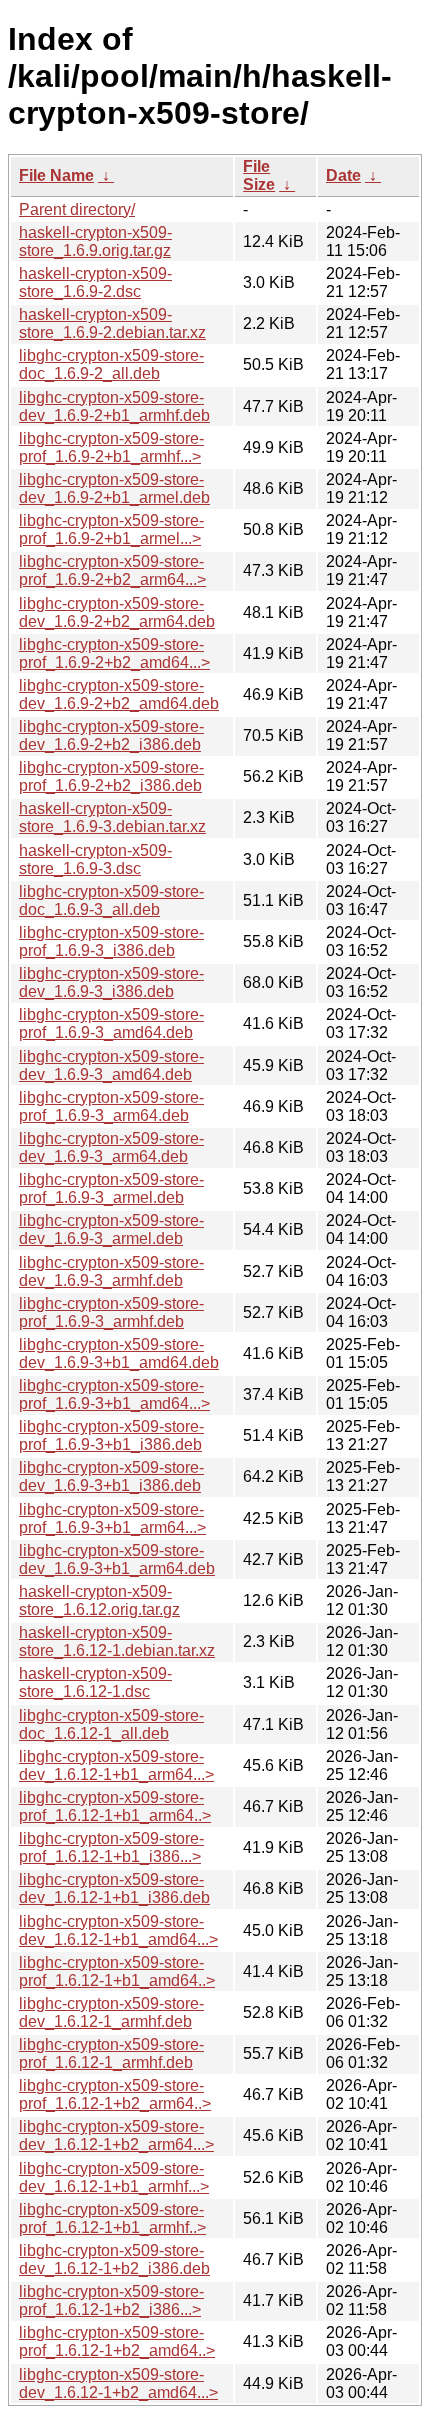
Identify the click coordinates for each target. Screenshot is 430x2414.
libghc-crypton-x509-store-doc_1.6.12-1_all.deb (111, 1724)
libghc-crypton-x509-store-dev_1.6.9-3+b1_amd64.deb (119, 1353)
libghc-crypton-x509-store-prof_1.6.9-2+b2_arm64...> (112, 570)
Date (343, 175)
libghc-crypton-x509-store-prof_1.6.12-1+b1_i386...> (111, 1847)
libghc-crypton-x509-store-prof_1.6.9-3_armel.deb (111, 1188)
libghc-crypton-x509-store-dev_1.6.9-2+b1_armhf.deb (114, 406)
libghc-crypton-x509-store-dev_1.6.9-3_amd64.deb (111, 1065)
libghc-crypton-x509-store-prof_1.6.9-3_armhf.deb (111, 1312)
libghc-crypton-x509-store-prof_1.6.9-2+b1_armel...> (111, 529)
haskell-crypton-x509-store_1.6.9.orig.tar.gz (95, 241)
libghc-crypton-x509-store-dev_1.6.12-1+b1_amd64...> (118, 1930)
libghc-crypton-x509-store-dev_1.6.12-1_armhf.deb (111, 2012)
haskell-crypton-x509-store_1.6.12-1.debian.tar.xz (117, 1641)
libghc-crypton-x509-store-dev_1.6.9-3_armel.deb (111, 1229)
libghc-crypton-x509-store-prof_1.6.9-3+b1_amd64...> (114, 1394)
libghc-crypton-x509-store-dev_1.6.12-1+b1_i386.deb (114, 1888)
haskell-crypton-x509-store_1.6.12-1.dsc (95, 1682)
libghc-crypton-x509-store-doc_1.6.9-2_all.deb (111, 364)
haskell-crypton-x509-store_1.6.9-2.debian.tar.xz (112, 323)
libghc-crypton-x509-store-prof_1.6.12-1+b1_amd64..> (117, 1971)
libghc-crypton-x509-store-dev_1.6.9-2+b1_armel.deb (114, 488)
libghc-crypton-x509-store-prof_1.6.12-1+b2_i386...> (111, 2300)
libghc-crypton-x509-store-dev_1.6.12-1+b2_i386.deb (114, 2259)
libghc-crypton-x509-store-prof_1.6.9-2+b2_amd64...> (114, 653)
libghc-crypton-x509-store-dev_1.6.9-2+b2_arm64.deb (117, 612)
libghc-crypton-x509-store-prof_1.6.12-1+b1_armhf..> (112, 2218)
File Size (259, 175)
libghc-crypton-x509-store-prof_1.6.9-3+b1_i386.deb (111, 1435)
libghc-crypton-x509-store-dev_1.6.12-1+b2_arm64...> (116, 2135)
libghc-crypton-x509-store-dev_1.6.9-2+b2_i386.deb (111, 735)
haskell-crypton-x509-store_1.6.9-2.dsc (95, 282)
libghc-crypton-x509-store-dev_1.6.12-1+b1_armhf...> (114, 2177)
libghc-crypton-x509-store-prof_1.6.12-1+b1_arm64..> (115, 1806)
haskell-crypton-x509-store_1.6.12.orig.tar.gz (99, 1600)
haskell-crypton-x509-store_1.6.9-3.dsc (95, 859)
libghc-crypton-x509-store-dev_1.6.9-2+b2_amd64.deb (119, 694)
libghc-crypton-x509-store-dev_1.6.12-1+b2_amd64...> (118, 2383)
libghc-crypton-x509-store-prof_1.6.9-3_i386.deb (111, 941)
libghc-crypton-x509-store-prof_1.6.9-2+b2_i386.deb (111, 776)
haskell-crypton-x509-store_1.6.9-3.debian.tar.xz (112, 817)
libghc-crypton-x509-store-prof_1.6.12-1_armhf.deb (111, 2053)
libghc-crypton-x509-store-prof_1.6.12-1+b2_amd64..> (117, 2341)
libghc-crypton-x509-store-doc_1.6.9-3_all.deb (111, 900)
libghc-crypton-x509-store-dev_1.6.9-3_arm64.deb (111, 1147)
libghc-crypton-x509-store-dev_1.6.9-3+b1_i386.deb (111, 1476)
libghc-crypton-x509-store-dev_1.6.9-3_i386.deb (111, 982)
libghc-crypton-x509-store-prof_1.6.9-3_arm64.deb (111, 1106)
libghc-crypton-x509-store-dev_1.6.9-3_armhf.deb (111, 1271)
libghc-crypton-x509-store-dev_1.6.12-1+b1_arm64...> (116, 1765)
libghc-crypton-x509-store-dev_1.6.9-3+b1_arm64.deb (117, 1559)
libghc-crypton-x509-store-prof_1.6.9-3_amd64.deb (111, 1023)
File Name (56, 175)
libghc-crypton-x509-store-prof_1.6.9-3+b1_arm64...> (112, 1518)
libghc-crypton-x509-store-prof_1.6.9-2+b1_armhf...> (111, 447)
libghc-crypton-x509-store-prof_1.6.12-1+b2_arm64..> (115, 2094)
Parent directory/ (77, 209)
